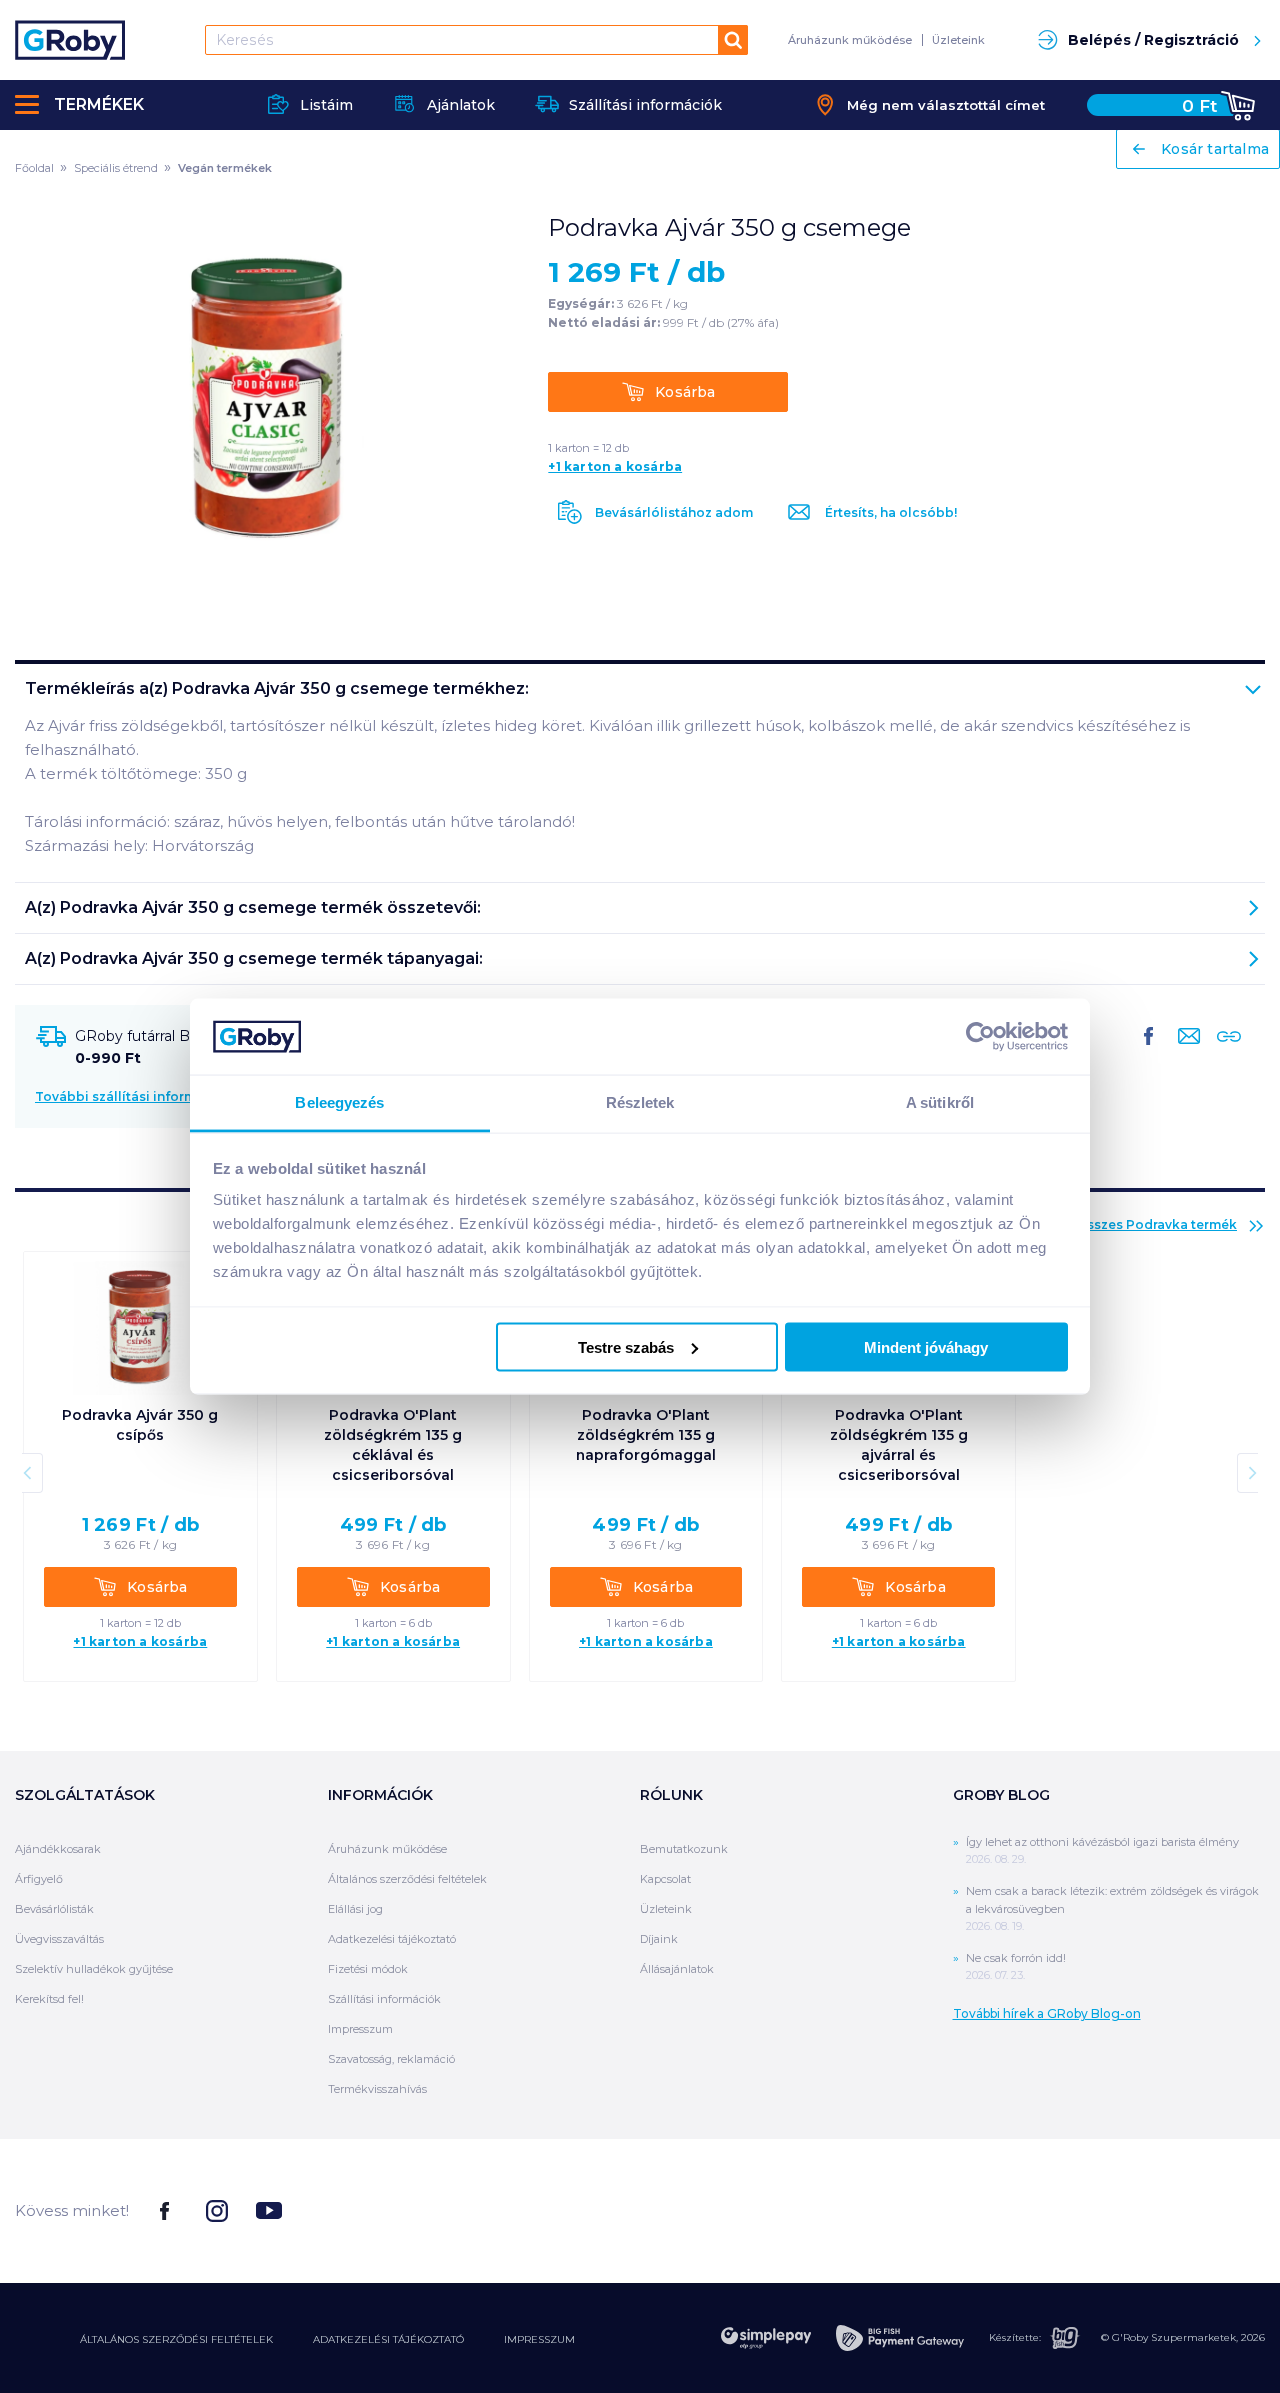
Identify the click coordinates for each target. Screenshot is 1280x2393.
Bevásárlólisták (54, 1909)
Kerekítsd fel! (49, 1999)
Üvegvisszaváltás (59, 1939)
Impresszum (360, 2029)
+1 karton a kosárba (615, 467)
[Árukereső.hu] (1190, 2209)
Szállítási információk (384, 1999)
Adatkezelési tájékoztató (392, 1939)
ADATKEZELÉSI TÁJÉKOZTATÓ (388, 2339)
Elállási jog (355, 1909)
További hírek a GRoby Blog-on (1047, 2013)
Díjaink (659, 1939)
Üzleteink (958, 40)
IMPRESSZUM (539, 2339)
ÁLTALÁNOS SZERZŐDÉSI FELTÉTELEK (176, 2339)
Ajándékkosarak (58, 1849)
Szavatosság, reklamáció (391, 2059)
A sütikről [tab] (940, 1102)
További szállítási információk (134, 1096)
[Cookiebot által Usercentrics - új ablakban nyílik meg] (980, 1036)
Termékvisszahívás (377, 2089)
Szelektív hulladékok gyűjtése (94, 1969)
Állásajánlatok (677, 1969)
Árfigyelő (39, 1879)
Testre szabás (626, 1346)
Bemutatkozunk (684, 1849)
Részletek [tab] (640, 1102)
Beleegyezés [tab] (339, 1102)
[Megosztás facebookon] (1149, 1052)
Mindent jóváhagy (926, 1346)
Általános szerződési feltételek (407, 1879)
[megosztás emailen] (1185, 1052)
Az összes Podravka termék (1148, 1224)
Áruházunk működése (850, 40)
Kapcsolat (665, 1879)
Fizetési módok (368, 1969)
